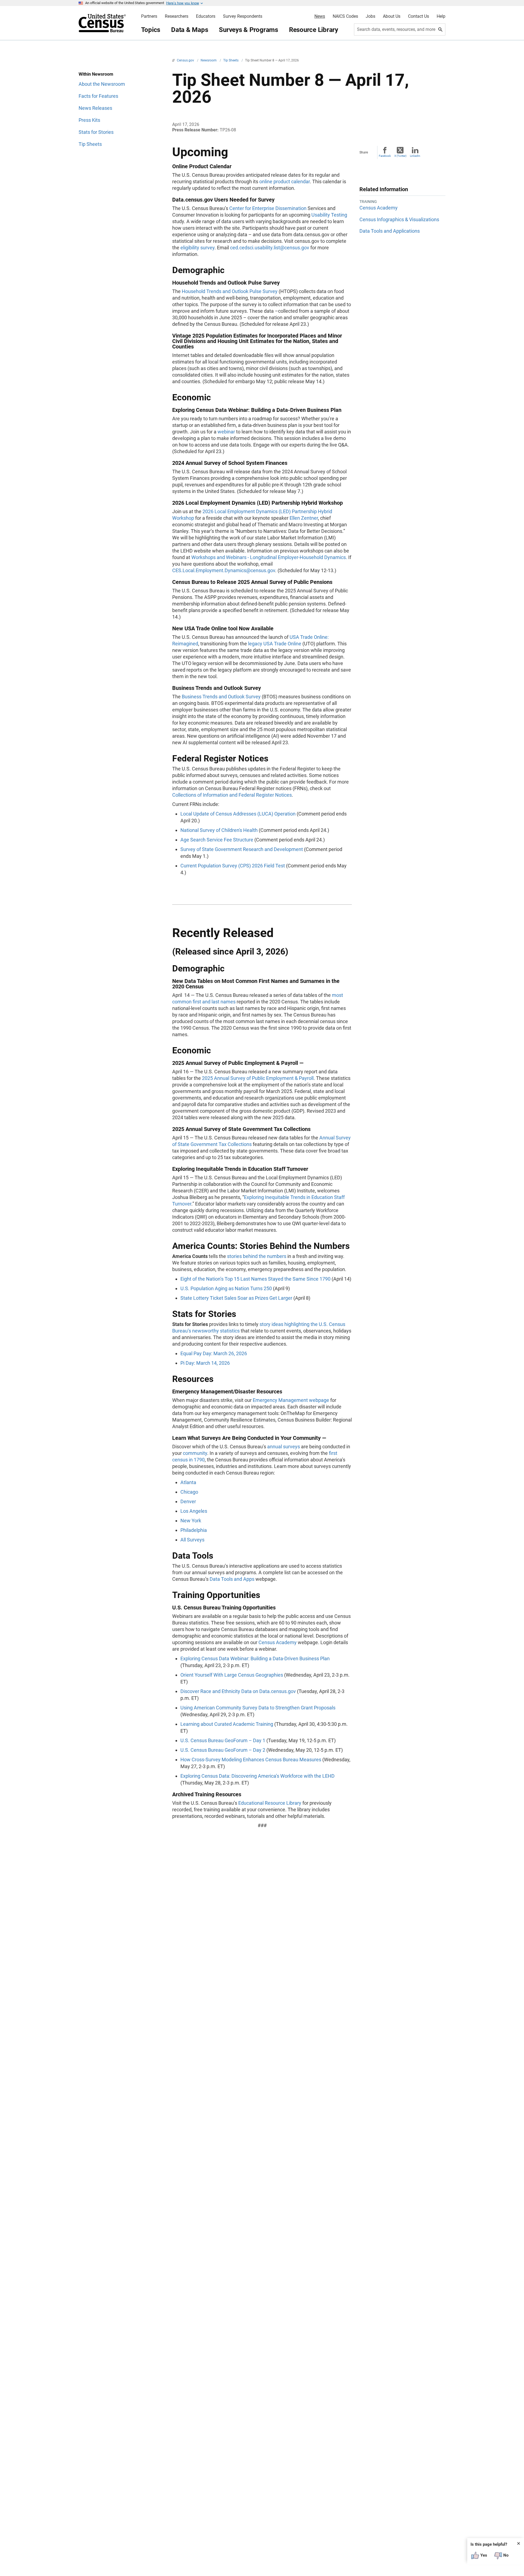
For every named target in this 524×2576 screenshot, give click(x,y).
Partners (149, 16)
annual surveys (284, 1447)
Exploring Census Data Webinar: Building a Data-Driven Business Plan (255, 1658)
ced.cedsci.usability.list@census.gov (270, 248)
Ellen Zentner (304, 518)
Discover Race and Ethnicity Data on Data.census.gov (238, 1691)
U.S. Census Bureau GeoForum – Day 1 (223, 1740)
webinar (226, 432)
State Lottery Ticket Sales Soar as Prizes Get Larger (236, 1298)
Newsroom (209, 60)
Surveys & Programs (248, 30)
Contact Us (419, 16)
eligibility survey (197, 248)
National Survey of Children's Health (219, 830)
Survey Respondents (243, 16)
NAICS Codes (345, 16)
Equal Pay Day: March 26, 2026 (214, 1353)
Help (441, 16)
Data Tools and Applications (390, 231)
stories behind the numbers (257, 1256)
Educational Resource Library (270, 1803)
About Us (392, 16)
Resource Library (314, 30)
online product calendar (285, 181)
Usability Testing (329, 215)
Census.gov (186, 60)
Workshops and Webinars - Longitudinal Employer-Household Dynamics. (269, 557)
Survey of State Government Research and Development (242, 849)
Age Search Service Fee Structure (217, 840)
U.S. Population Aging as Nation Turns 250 (226, 1288)
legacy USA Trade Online (275, 644)
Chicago (189, 1492)
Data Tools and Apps (232, 1579)
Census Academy (278, 1642)
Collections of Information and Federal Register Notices (232, 795)
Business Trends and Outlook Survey (221, 697)
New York (191, 1521)
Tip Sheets (231, 60)
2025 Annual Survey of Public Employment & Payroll (258, 1078)
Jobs (370, 16)
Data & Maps (190, 30)
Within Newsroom (96, 74)
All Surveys (192, 1540)
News (320, 16)
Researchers (177, 16)
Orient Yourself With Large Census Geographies (232, 1675)
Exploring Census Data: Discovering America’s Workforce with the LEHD (257, 1776)
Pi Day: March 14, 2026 (205, 1363)
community (195, 1453)
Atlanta (188, 1482)
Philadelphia (194, 1530)
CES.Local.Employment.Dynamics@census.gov (224, 570)
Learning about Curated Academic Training (227, 1724)
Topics (151, 30)
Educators (206, 16)
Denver (188, 1501)
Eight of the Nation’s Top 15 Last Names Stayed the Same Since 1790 (255, 1279)
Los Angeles (194, 1511)
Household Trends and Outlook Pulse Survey (230, 291)
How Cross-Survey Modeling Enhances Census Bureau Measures (251, 1760)
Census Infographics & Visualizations (399, 219)
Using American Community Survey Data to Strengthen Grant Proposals (258, 1708)
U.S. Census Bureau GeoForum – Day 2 (223, 1750)
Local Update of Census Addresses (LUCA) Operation (238, 814)
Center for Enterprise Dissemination (268, 208)
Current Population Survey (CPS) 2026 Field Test (233, 866)
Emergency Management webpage (291, 1400)
